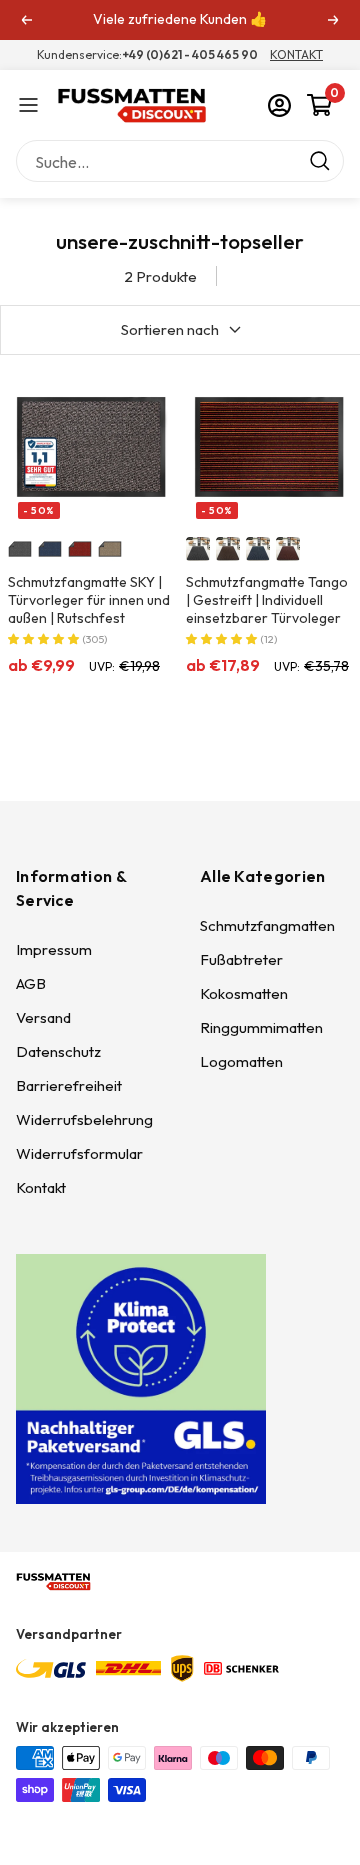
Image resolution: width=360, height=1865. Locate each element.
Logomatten (241, 1061)
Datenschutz (58, 1051)
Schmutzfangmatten (267, 925)
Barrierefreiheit (69, 1085)
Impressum (54, 949)
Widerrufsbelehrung (84, 1119)
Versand (43, 1017)
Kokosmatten (244, 993)
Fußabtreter (241, 959)
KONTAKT (296, 54)
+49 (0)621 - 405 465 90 (190, 54)
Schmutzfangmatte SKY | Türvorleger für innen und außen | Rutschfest (89, 600)
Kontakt (41, 1187)
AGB (31, 983)
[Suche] (180, 162)
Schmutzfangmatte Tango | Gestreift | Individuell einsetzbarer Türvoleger (267, 600)
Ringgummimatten (261, 1027)
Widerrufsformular (79, 1153)
